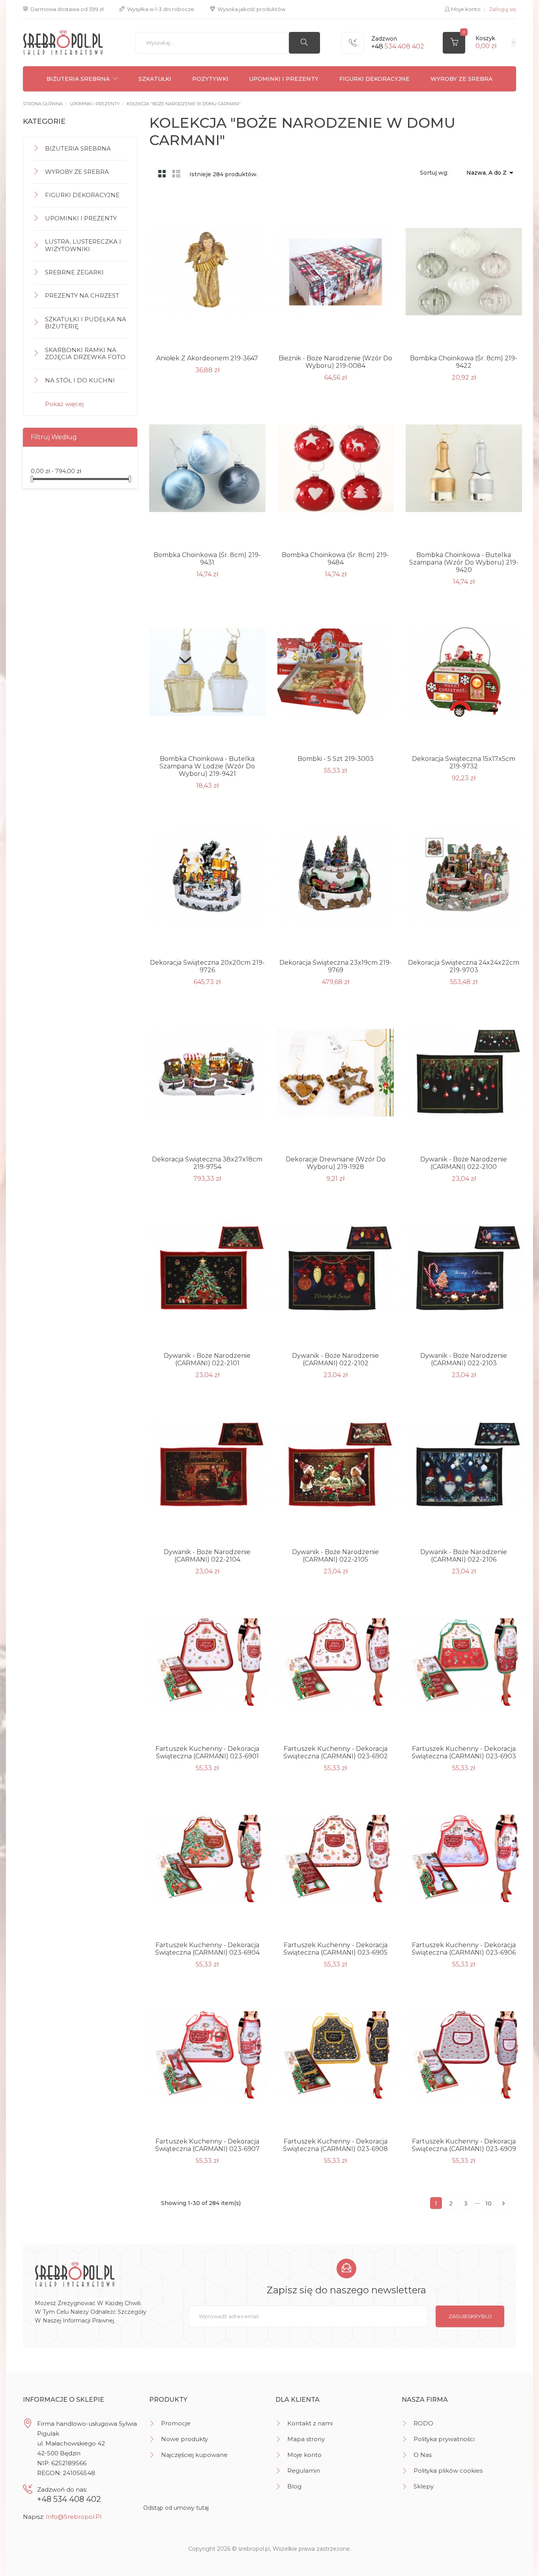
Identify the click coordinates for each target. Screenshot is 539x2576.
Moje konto (304, 2455)
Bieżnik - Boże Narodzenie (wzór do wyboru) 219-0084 (335, 362)
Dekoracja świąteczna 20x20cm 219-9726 (207, 966)
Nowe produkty (184, 2439)
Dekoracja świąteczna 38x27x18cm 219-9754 (207, 1163)
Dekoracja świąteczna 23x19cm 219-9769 (336, 966)
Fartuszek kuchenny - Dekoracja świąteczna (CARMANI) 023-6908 (335, 2145)
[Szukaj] (304, 43)
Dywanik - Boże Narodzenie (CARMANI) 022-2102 (335, 1359)
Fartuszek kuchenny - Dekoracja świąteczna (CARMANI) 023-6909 (464, 2145)
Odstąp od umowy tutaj (176, 2508)
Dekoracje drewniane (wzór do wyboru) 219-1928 (336, 1163)
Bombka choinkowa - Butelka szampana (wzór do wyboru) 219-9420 (464, 562)
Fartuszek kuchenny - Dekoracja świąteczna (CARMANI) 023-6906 (464, 1949)
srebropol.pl (254, 2549)
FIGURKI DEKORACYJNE (374, 79)
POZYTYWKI (210, 79)
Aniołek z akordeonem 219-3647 (207, 358)
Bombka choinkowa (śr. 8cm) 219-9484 (335, 559)
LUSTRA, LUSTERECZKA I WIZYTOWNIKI (83, 245)
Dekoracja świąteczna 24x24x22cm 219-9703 (464, 966)
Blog (294, 2486)
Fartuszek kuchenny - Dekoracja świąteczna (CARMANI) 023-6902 (336, 1752)
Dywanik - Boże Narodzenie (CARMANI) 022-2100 (464, 1163)
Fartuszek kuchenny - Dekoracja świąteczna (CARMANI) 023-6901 (207, 1752)
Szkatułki (155, 79)
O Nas (423, 2455)
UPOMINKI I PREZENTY (284, 79)
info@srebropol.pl (74, 2517)
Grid (162, 173)
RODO (423, 2423)
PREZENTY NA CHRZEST (82, 295)
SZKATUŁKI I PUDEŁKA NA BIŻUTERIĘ (86, 323)
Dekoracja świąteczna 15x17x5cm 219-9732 (464, 762)
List (176, 173)
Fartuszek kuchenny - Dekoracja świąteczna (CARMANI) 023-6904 (207, 1949)
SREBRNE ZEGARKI (74, 272)
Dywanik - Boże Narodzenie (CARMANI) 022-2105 (335, 1556)
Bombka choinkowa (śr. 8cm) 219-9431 (207, 559)
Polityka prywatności (444, 2439)
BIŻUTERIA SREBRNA (78, 79)
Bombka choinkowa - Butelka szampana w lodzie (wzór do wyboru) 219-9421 (207, 766)
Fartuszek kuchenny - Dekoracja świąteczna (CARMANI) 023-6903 (464, 1752)
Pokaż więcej (64, 404)
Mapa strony (306, 2439)
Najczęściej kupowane (194, 2455)
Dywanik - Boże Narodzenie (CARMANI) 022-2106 (464, 1556)
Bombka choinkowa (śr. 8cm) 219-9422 (464, 362)
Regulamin (304, 2471)
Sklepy (424, 2486)
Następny (503, 2203)
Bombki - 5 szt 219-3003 (336, 759)
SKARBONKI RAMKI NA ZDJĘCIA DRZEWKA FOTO (85, 354)
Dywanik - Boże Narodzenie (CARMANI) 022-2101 (207, 1359)
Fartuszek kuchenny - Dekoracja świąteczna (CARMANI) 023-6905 (335, 1949)
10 (488, 2203)
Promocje (176, 2423)
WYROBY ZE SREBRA (461, 79)
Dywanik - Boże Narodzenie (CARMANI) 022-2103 (464, 1359)
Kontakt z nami (310, 2423)
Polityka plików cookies (448, 2471)
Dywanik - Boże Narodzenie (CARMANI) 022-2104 (207, 1556)
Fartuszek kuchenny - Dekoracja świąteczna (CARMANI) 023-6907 (207, 2145)
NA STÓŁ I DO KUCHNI (80, 380)
